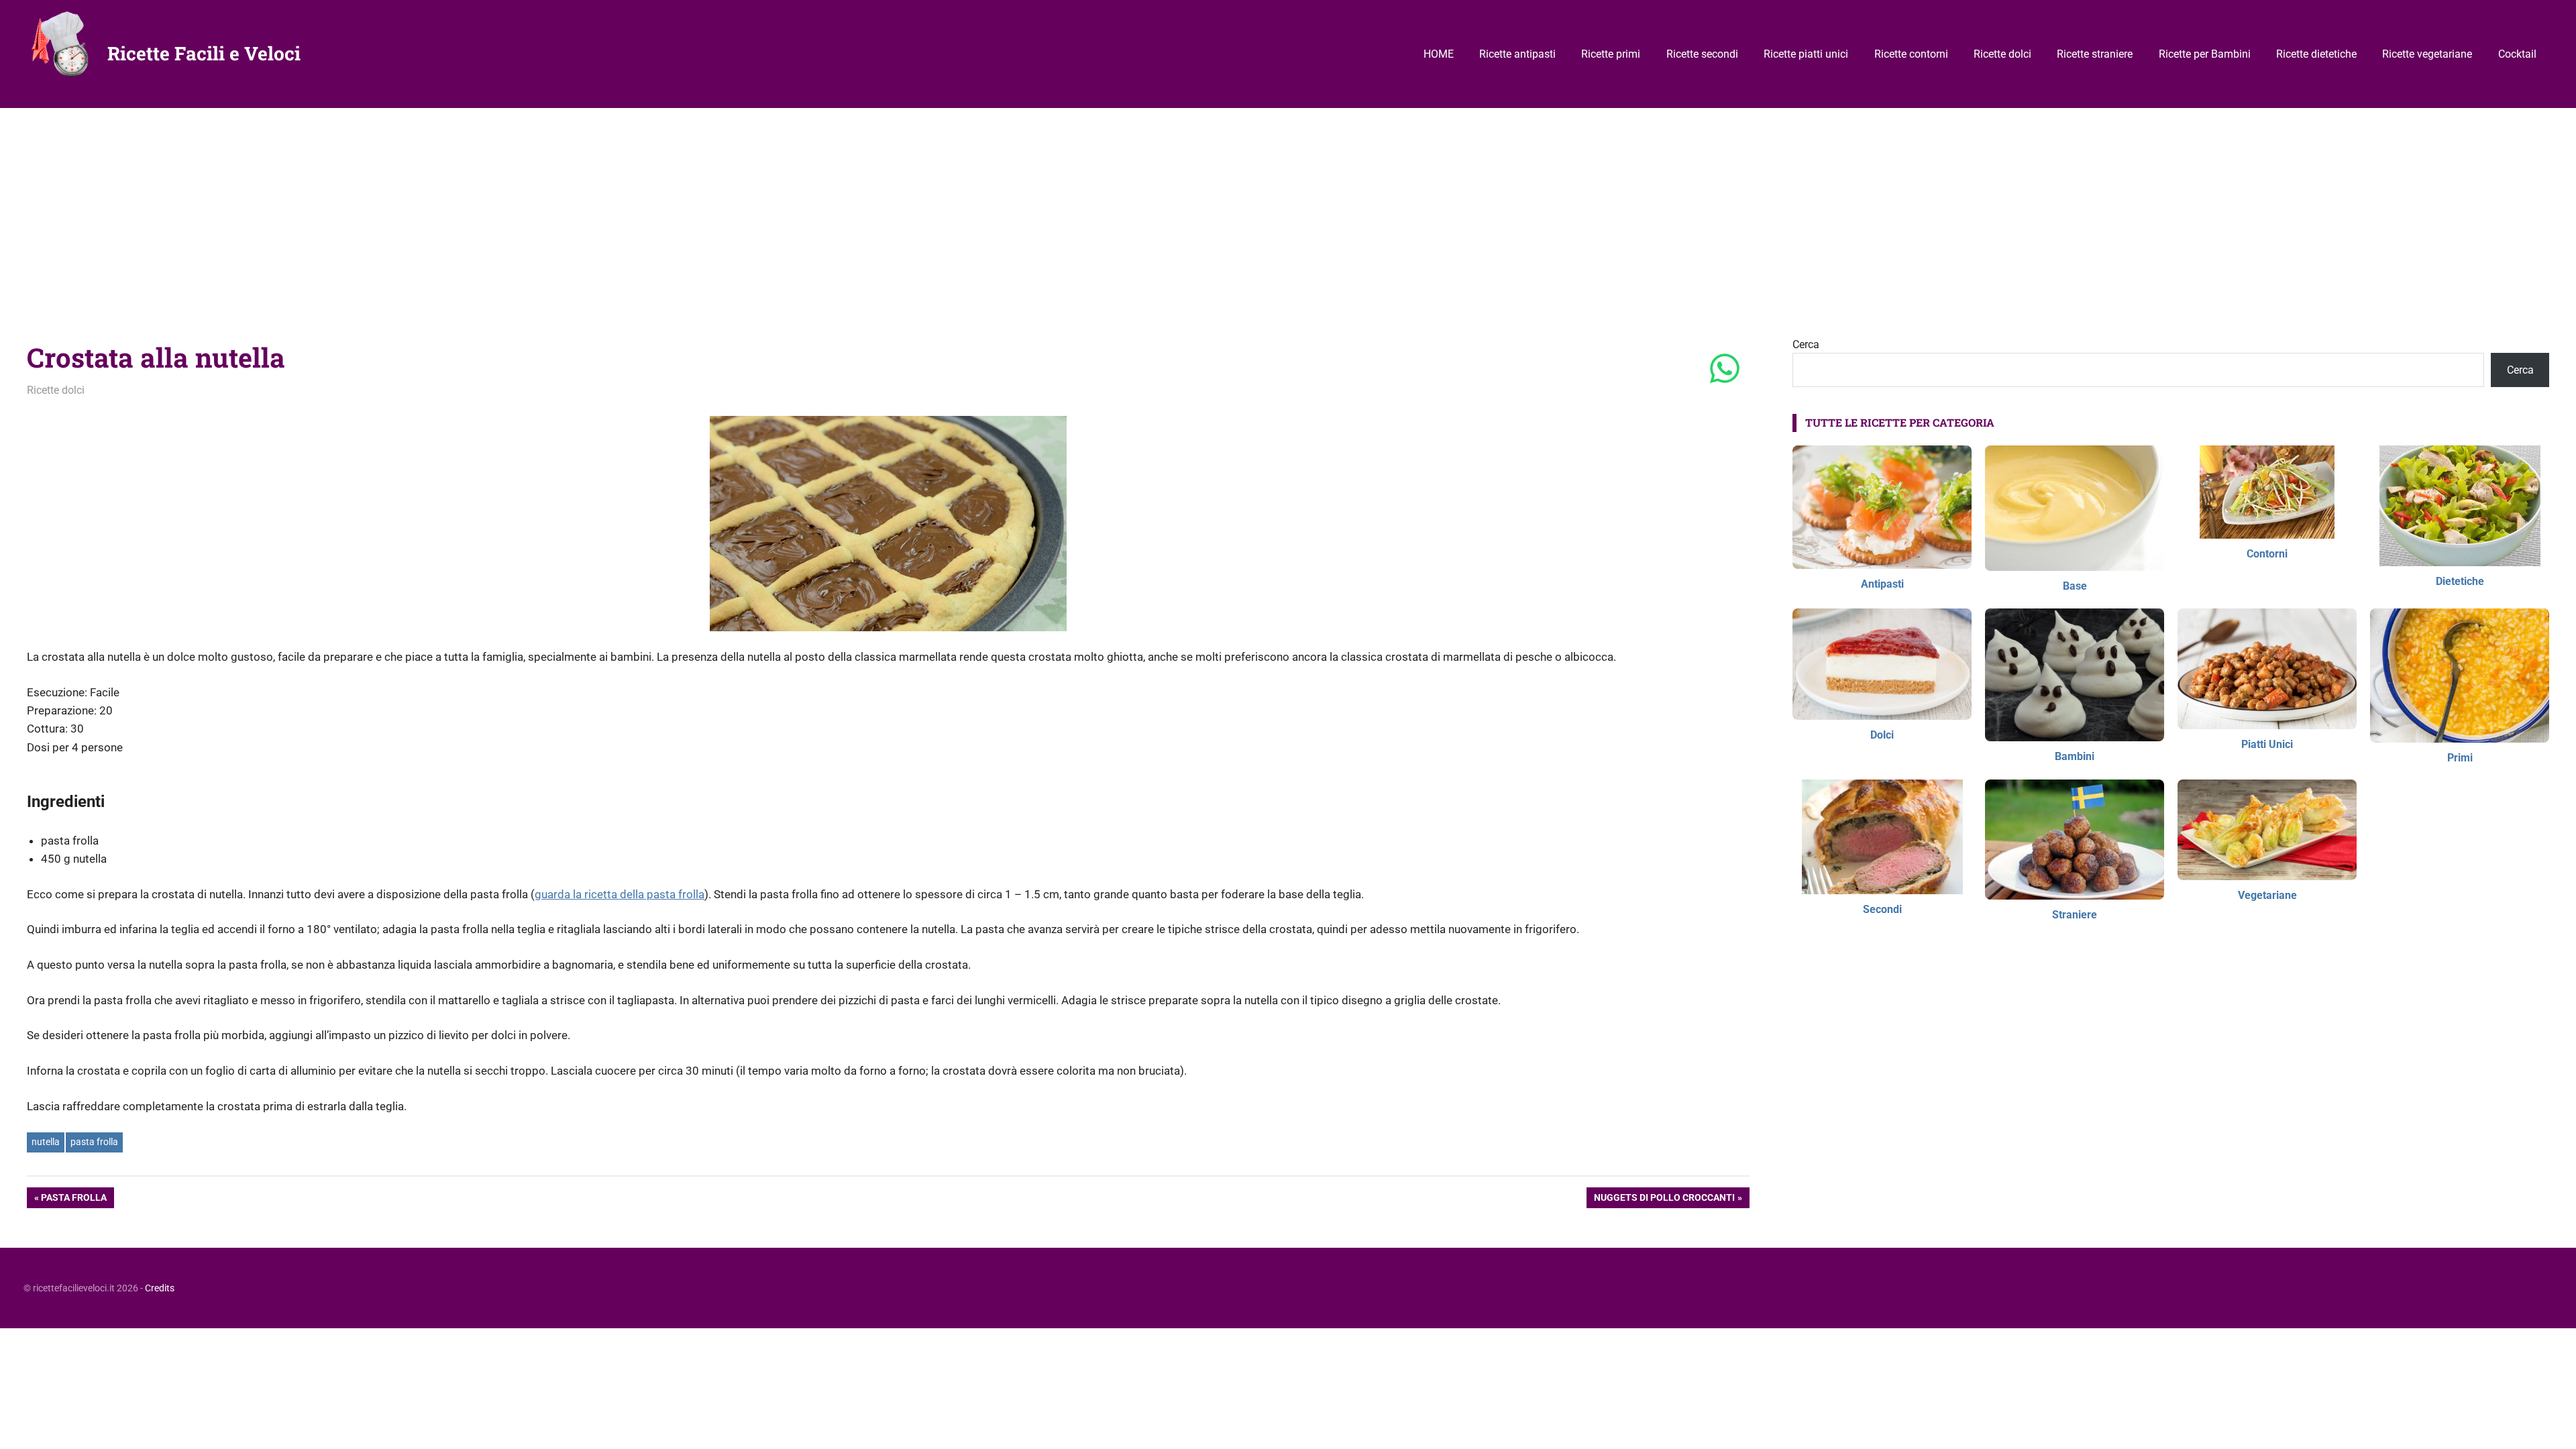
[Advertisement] (1288, 209)
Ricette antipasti (1517, 54)
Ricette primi (1611, 54)
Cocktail (2517, 54)
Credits (160, 1288)
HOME (1439, 54)
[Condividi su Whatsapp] (1725, 370)
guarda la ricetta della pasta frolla (620, 894)
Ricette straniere (2095, 54)
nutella (46, 1142)
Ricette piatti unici (1806, 54)
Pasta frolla (73, 1200)
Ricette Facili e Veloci (204, 53)
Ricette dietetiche (2316, 54)
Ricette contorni (1911, 54)
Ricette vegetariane (2427, 54)
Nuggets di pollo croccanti (1664, 1200)
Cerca (1806, 344)
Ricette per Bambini (2205, 54)
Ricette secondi (1702, 54)
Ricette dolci (2002, 54)
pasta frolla (94, 1142)
